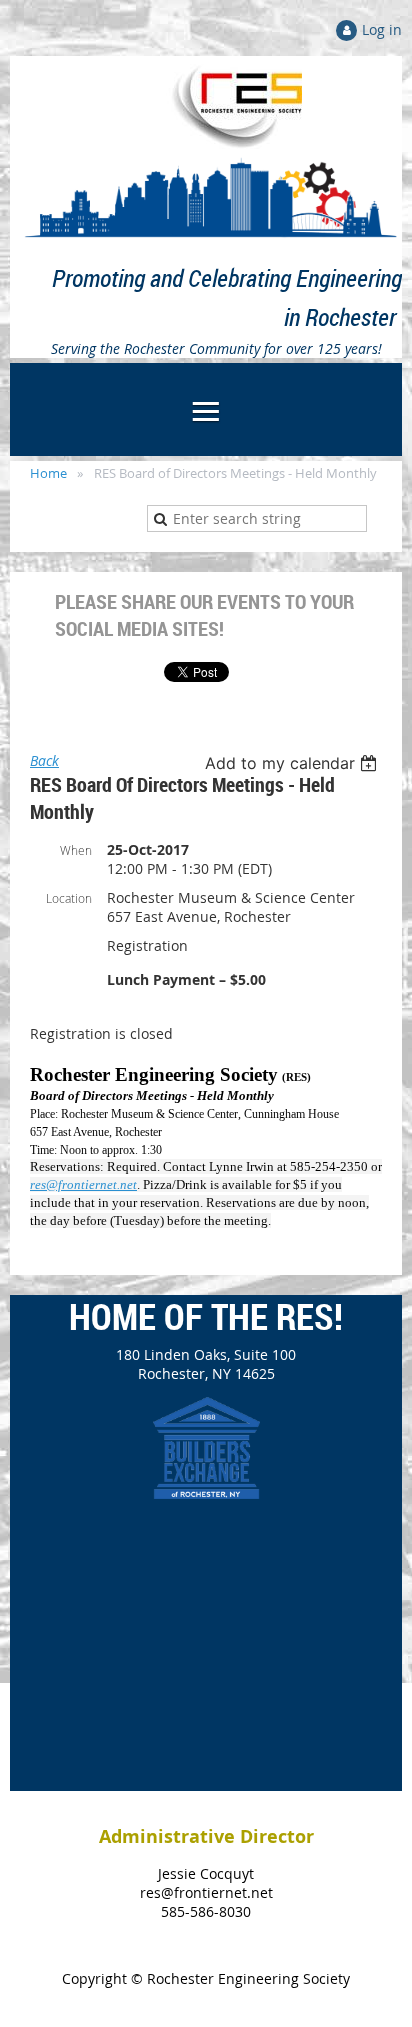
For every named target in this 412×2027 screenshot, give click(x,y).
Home (48, 473)
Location (69, 898)
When (76, 850)
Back (44, 760)
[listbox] (293, 763)
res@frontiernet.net (83, 1184)
